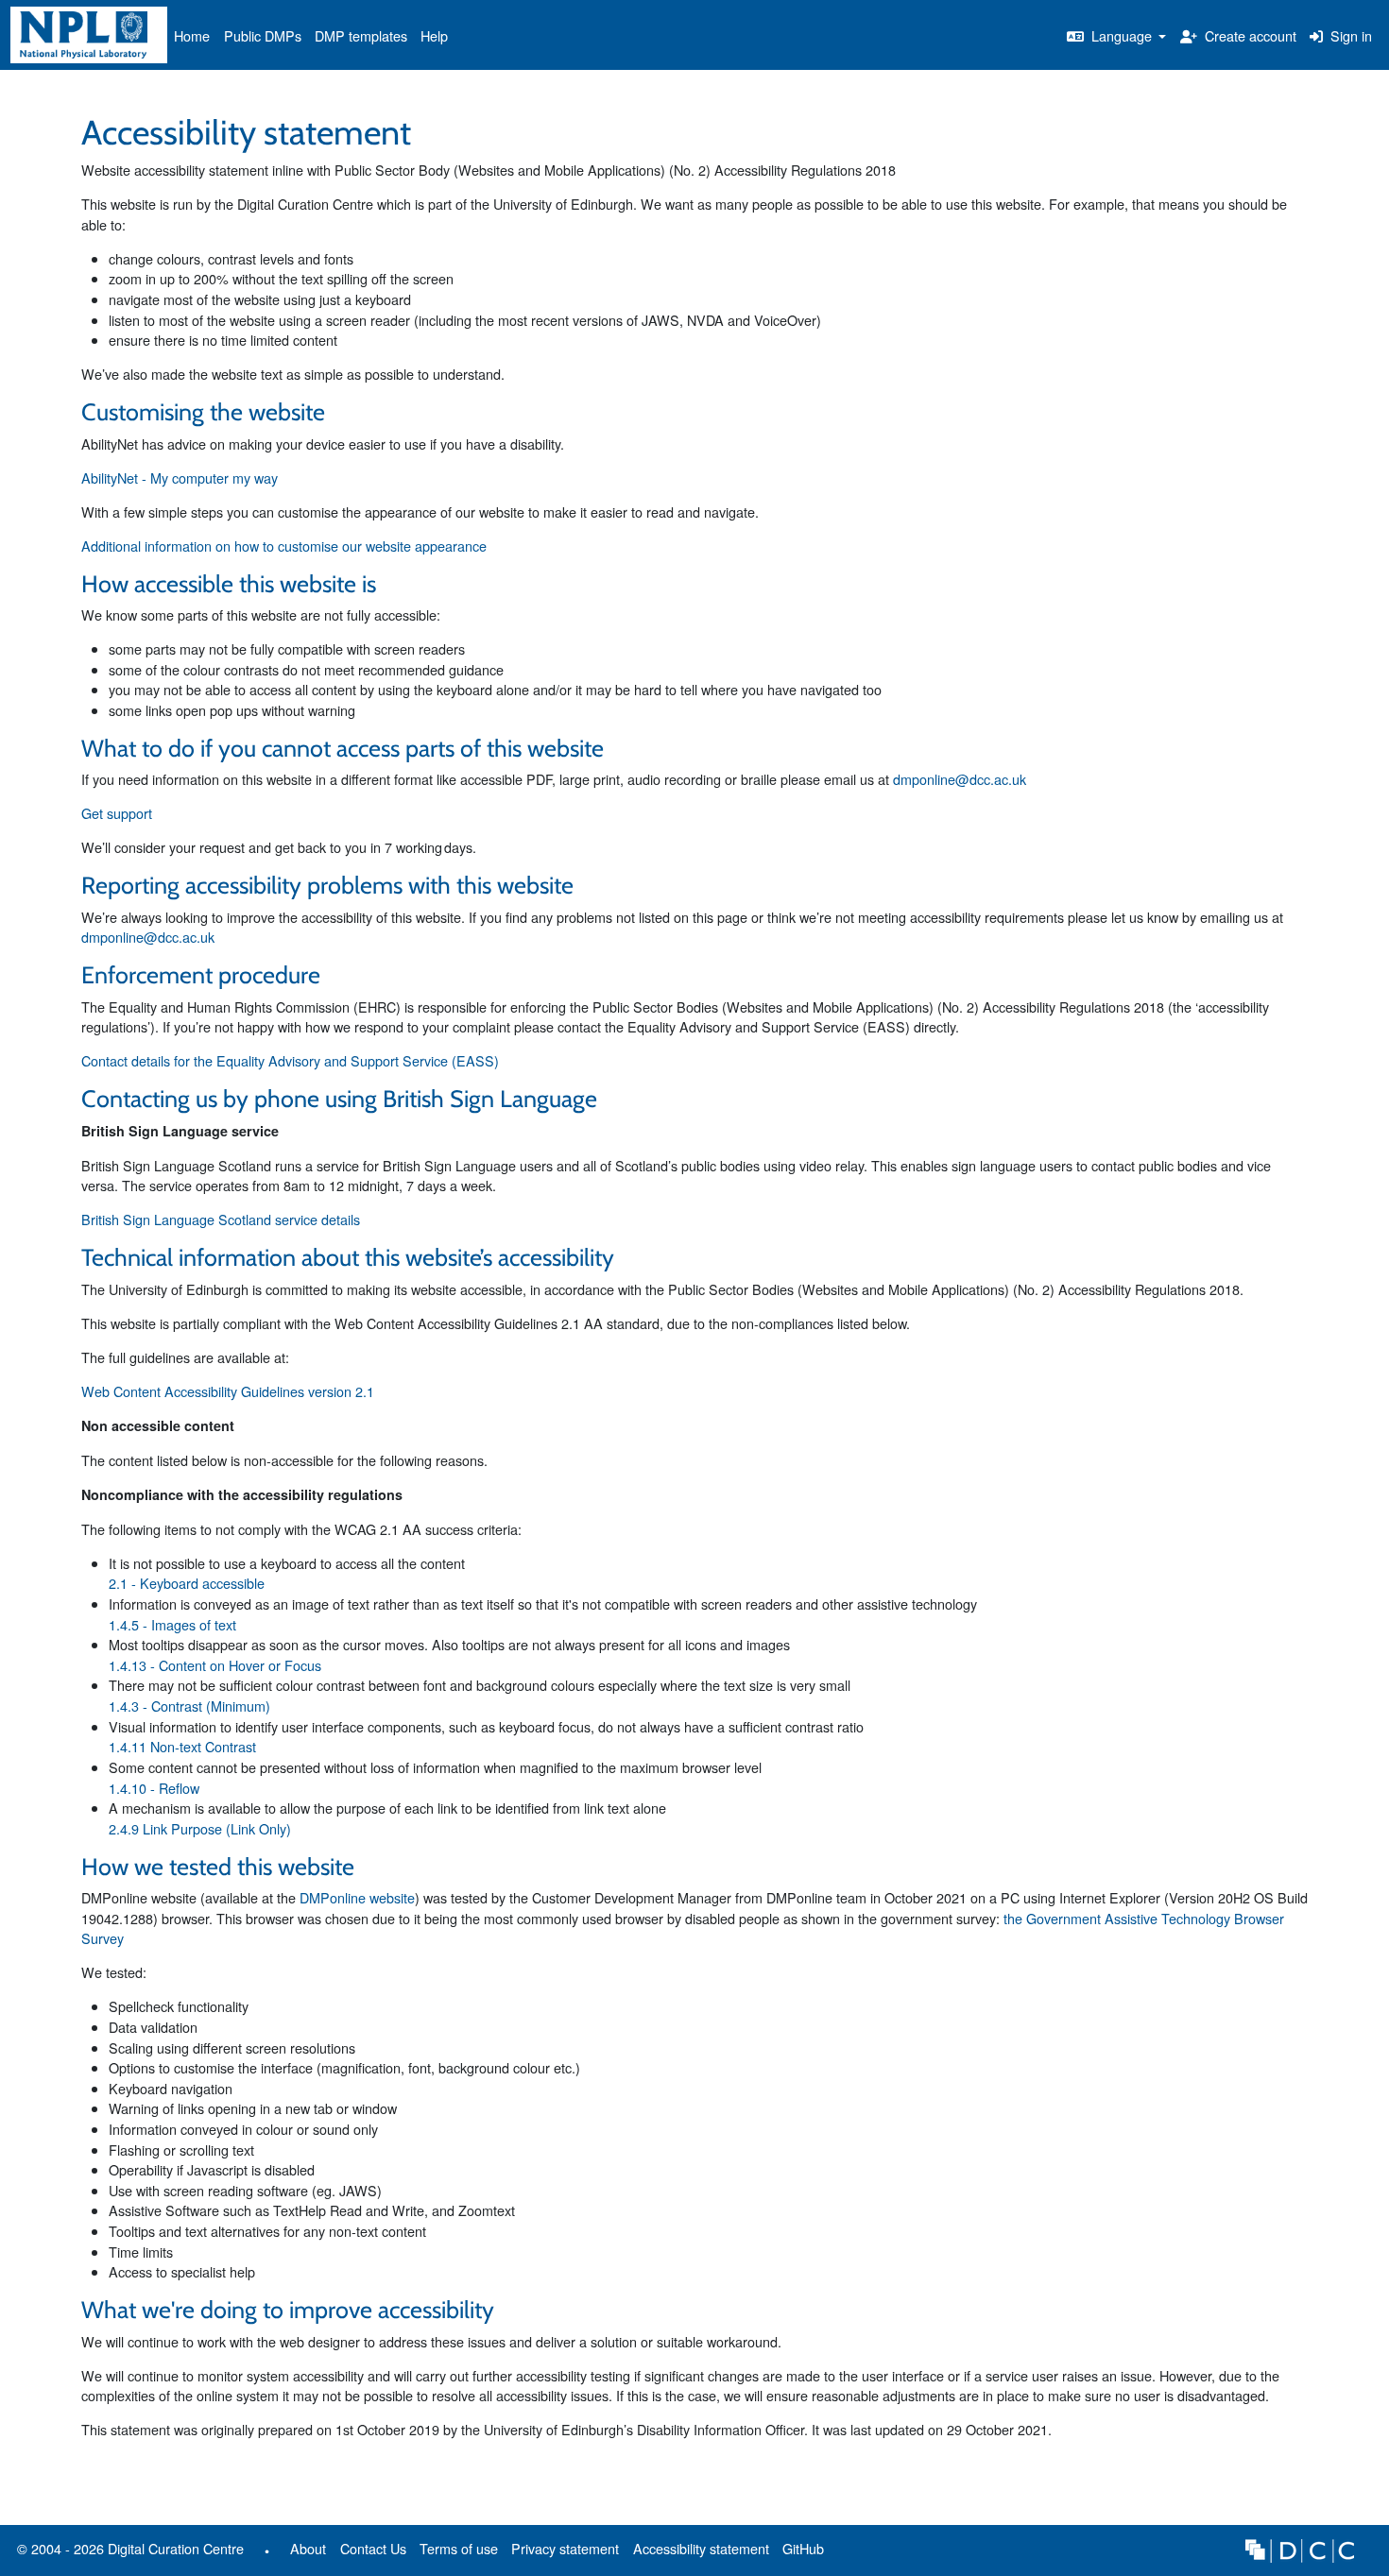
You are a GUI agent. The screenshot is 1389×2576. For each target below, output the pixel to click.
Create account (1249, 35)
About (308, 2548)
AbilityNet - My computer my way (180, 478)
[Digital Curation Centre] (1300, 2548)
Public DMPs (263, 35)
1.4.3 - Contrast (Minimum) (189, 1706)
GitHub (800, 2552)
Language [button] (1122, 35)
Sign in (1349, 35)
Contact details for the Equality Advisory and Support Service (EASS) (290, 1060)
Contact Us (373, 2548)
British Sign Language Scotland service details (221, 1219)
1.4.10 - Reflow (154, 1788)
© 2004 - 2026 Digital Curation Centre (127, 2552)
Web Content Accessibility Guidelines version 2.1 (228, 1391)
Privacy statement (565, 2548)
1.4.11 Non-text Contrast (182, 1746)
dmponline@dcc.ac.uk (960, 779)
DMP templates (361, 35)
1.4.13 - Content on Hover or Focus (215, 1665)
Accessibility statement (701, 2548)
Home (192, 35)
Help (434, 35)
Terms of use (459, 2548)
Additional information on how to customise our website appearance (284, 546)
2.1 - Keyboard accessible (187, 1583)
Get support (117, 813)
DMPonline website (357, 1897)
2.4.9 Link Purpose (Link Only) (200, 1828)
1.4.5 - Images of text (172, 1624)
